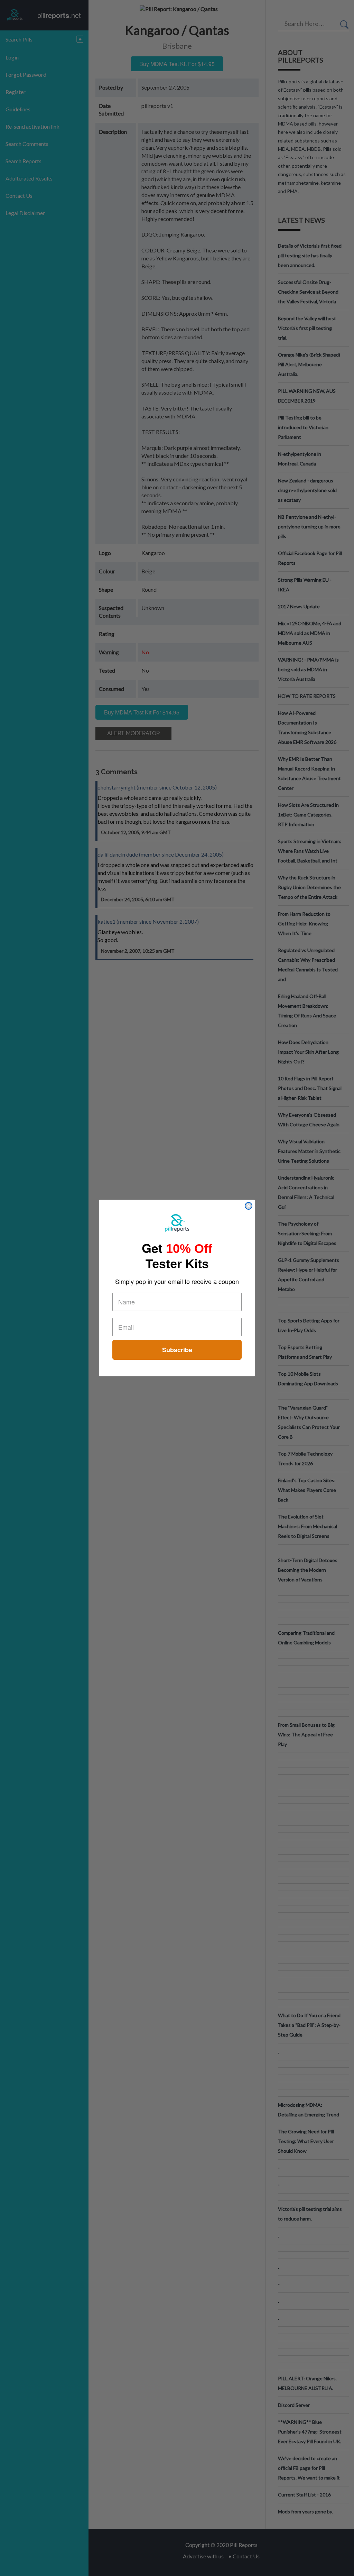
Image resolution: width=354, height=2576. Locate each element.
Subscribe (177, 1350)
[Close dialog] (249, 1206)
